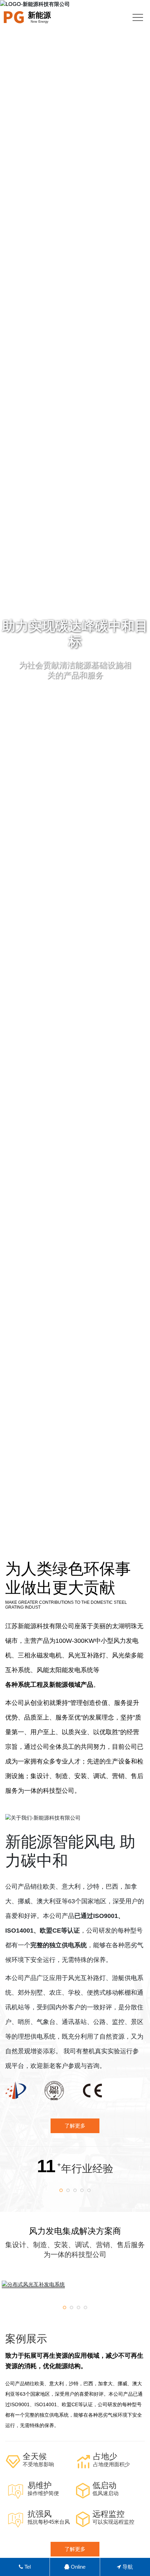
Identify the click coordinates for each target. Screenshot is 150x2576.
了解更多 (75, 2549)
